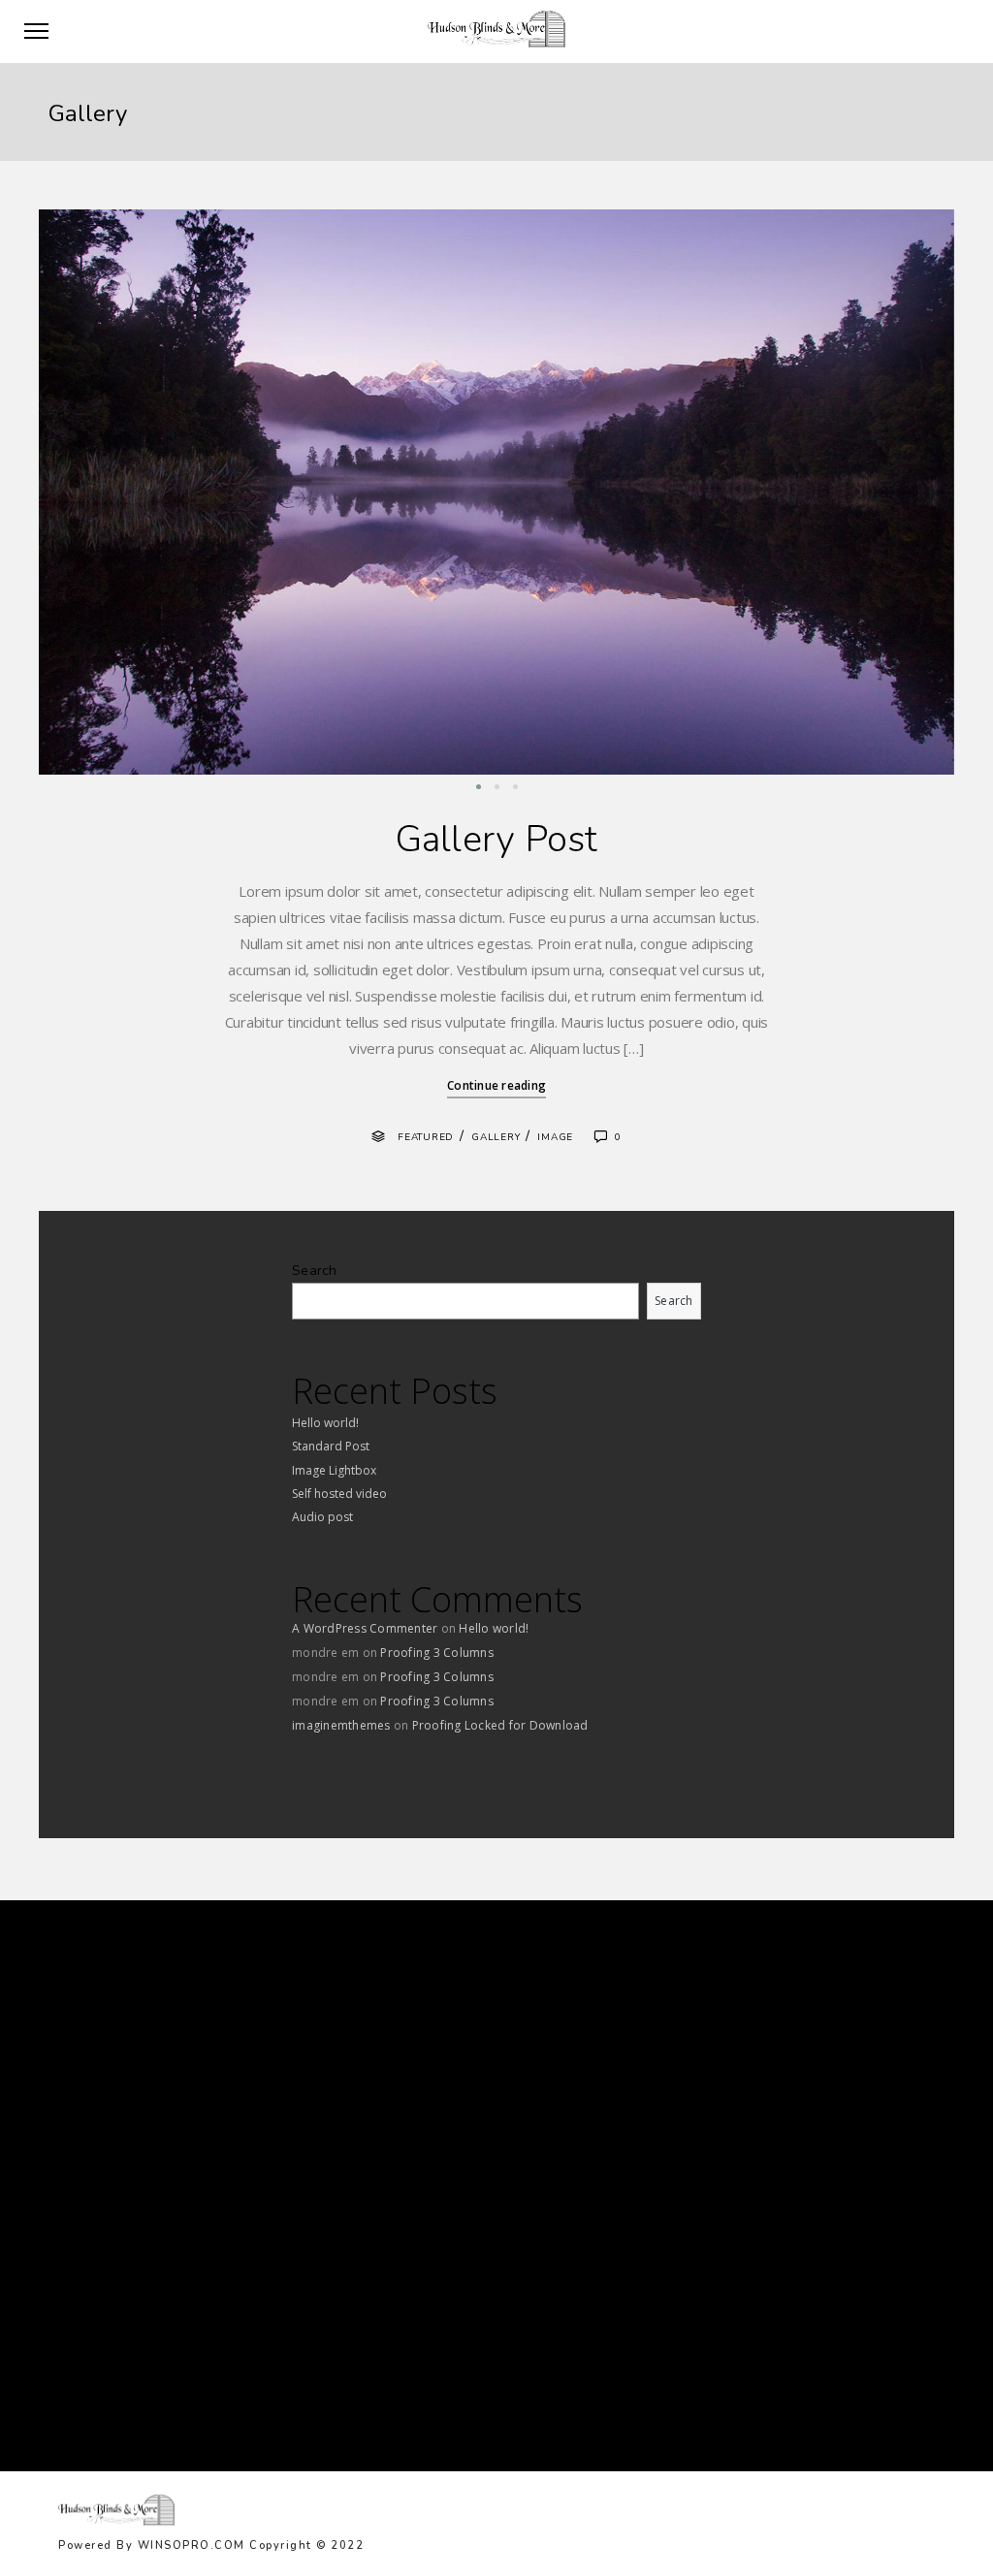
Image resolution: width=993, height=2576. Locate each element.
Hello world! (325, 1423)
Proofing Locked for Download (500, 1725)
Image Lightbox (334, 1470)
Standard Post (331, 1446)
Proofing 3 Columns (437, 1653)
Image (555, 1137)
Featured (426, 1137)
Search (315, 1271)
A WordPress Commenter (365, 1628)
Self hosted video (339, 1494)
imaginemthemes (341, 1725)
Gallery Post (497, 839)
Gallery (496, 1137)
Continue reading (496, 1085)
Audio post (322, 1517)
